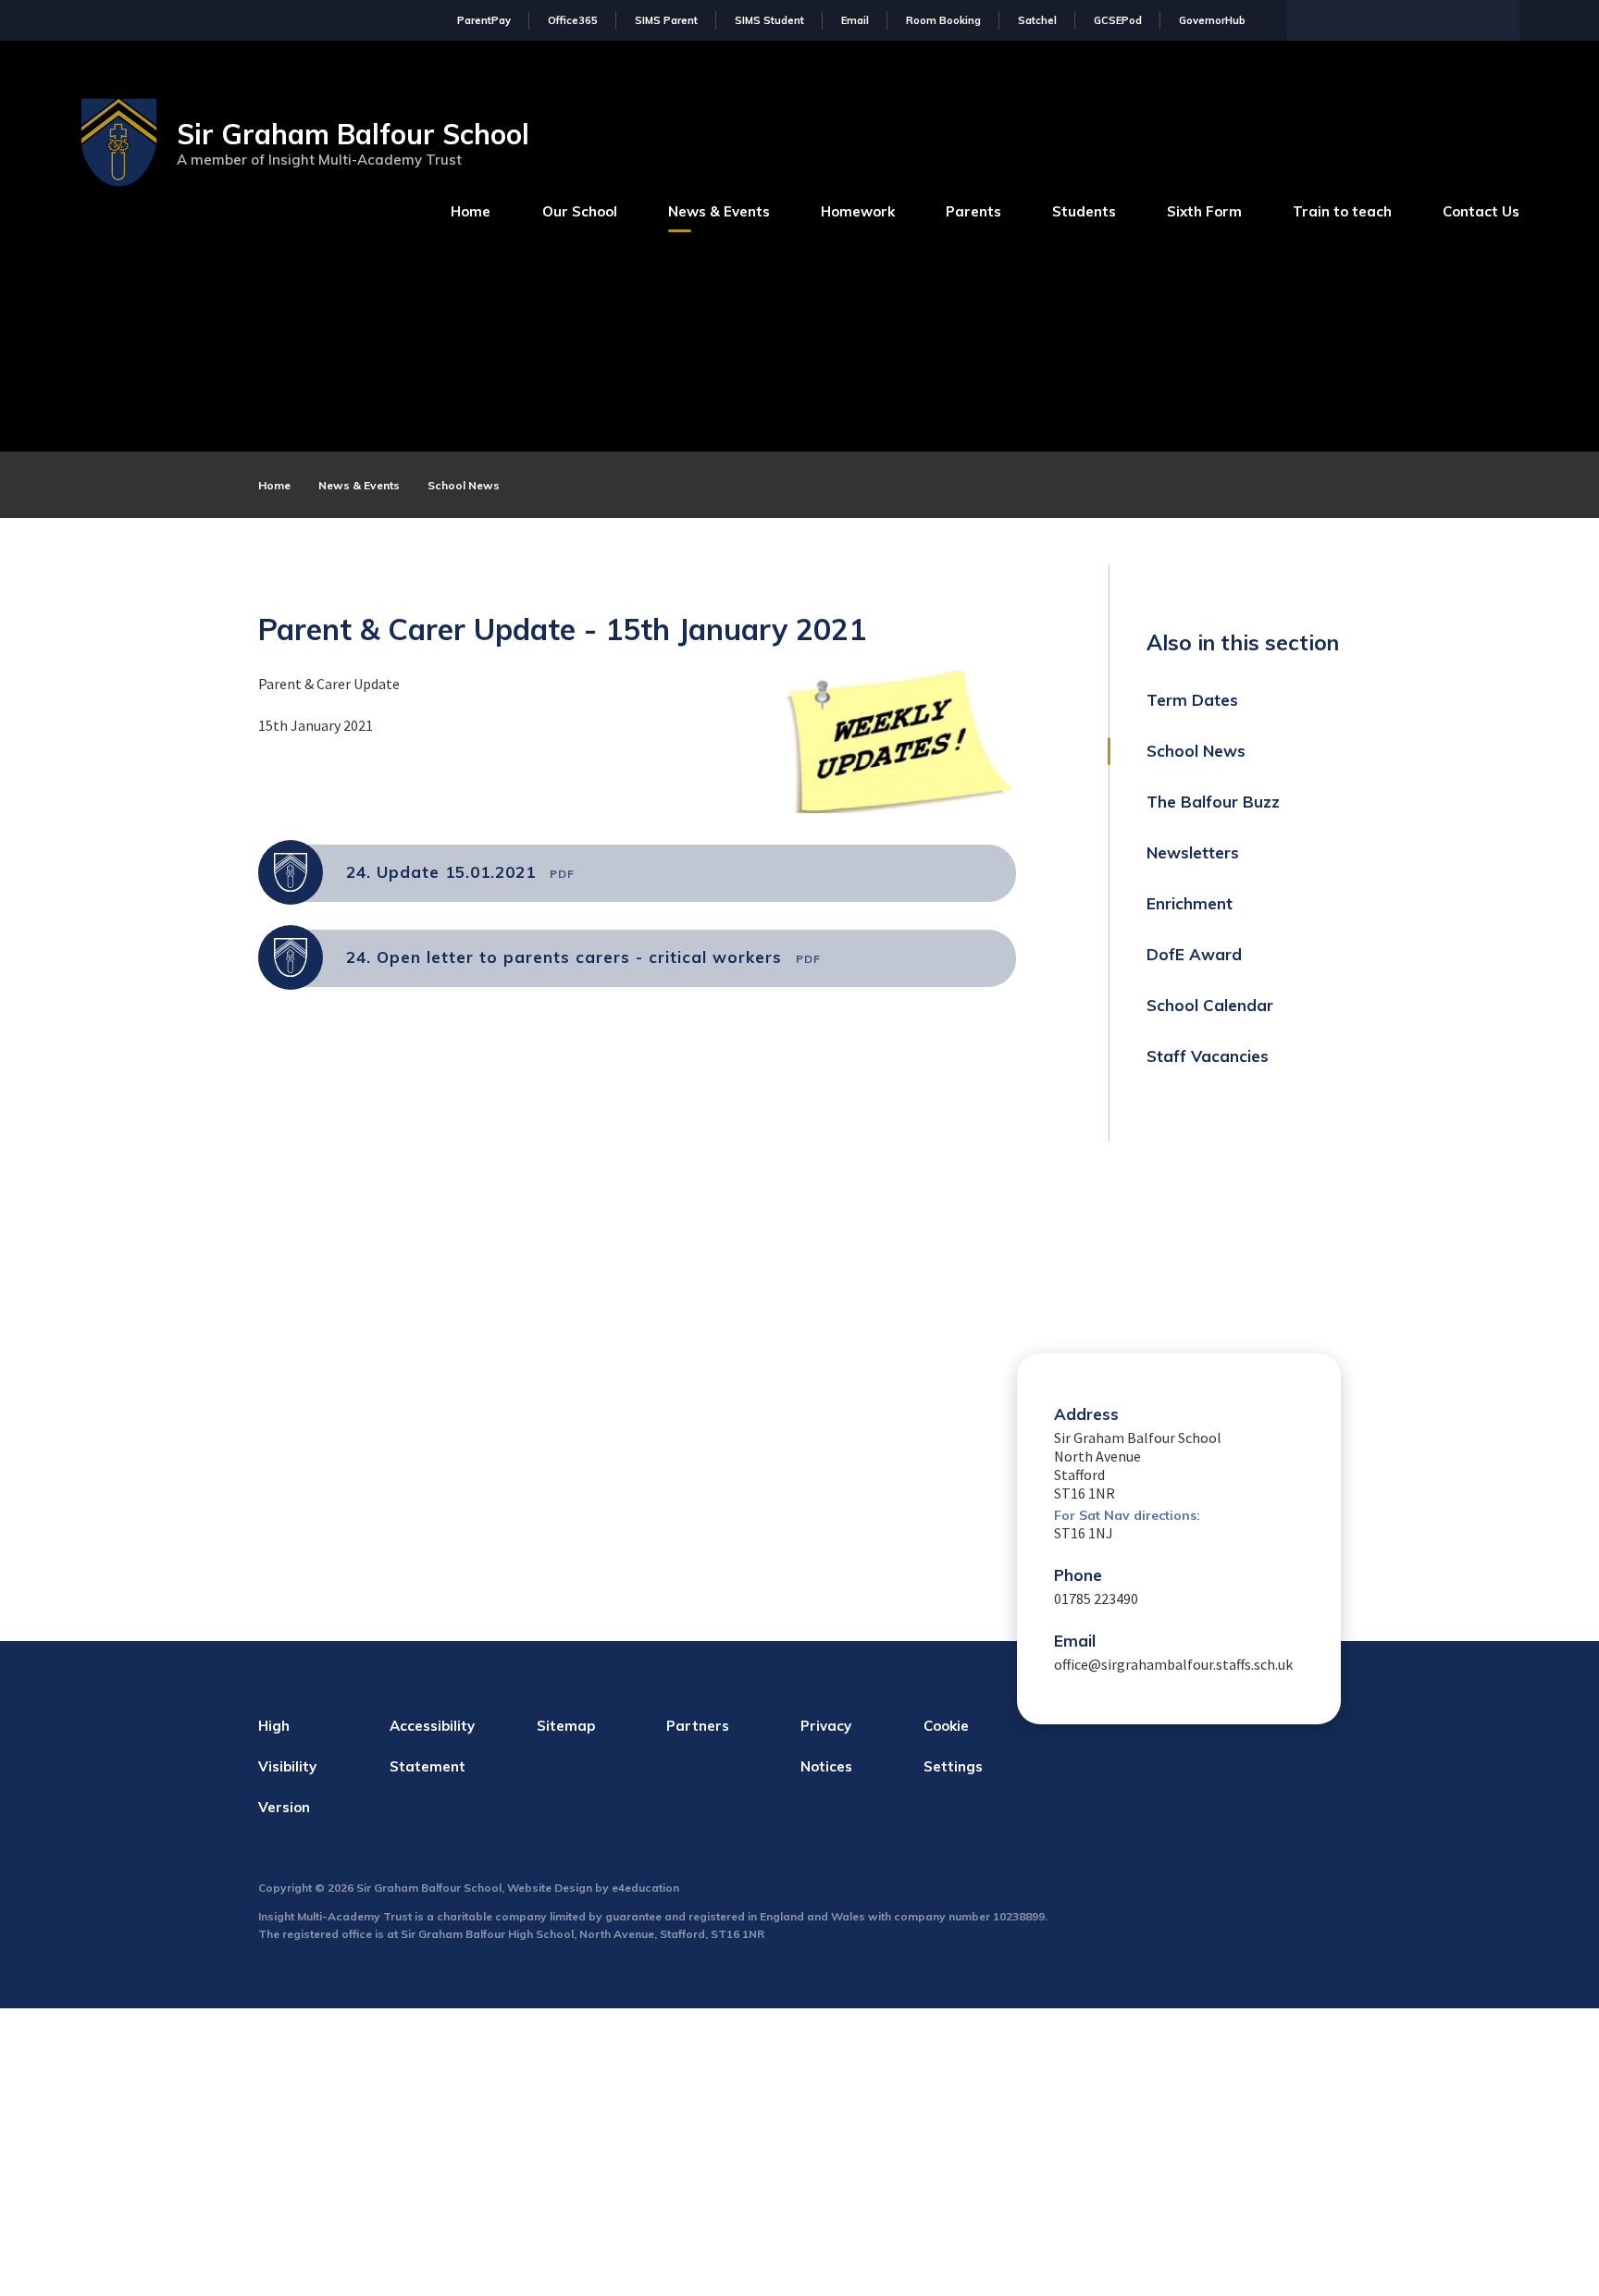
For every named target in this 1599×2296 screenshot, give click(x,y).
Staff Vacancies (1208, 1056)
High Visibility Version (287, 1766)
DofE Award (1194, 954)
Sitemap (566, 1726)
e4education (645, 1888)
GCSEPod (1118, 20)
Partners (698, 1726)
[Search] (1501, 19)
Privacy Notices (826, 1746)
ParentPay (484, 20)
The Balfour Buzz (1213, 802)
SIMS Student (769, 20)
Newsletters (1193, 852)
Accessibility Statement (432, 1746)
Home (274, 485)
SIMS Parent (666, 20)
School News (464, 485)
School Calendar (1210, 1005)
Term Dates (1192, 700)
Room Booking (943, 20)
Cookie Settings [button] (953, 1746)
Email (855, 20)
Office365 (573, 20)
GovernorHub (1212, 20)
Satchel (1037, 20)
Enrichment (1190, 903)
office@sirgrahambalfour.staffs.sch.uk (1173, 1664)
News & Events (359, 485)
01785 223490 (1096, 1599)
